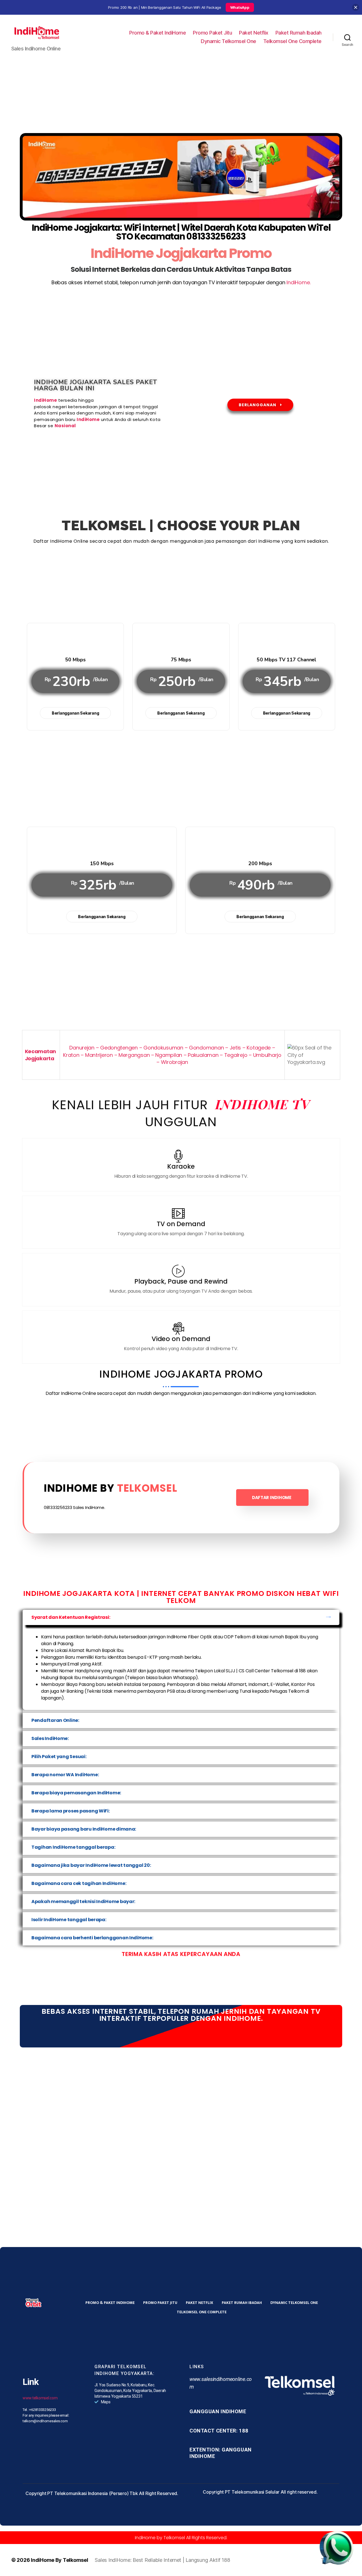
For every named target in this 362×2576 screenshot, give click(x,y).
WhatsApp (240, 7)
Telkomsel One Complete (292, 41)
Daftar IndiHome (272, 1497)
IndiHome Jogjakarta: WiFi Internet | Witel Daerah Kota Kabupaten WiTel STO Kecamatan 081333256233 (181, 232)
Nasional (65, 426)
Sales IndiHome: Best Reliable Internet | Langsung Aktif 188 (162, 2560)
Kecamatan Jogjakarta (41, 1055)
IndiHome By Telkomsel (59, 2560)
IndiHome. (299, 282)
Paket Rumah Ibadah (299, 33)
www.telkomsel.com (40, 2398)
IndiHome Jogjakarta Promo (181, 253)
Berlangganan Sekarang (75, 713)
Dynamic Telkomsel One (229, 41)
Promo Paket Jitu (212, 33)
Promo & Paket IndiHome (158, 33)
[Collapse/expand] (356, 8)
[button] (181, 1617)
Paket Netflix (254, 33)
